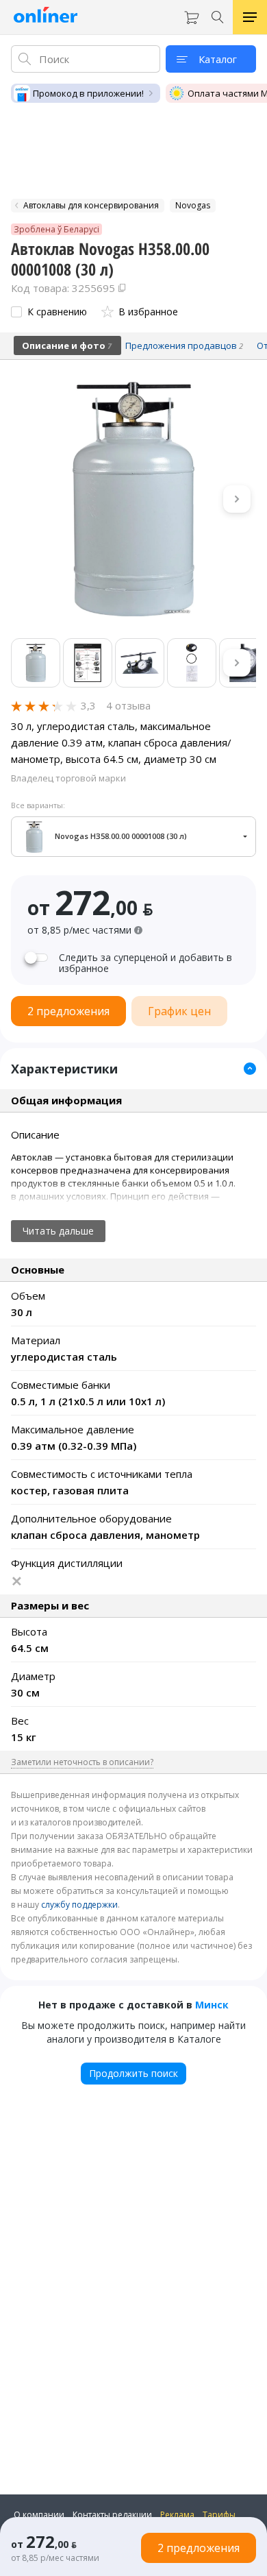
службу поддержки (79, 1905)
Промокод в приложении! (88, 93)
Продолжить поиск (133, 2073)
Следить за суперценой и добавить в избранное (145, 963)
